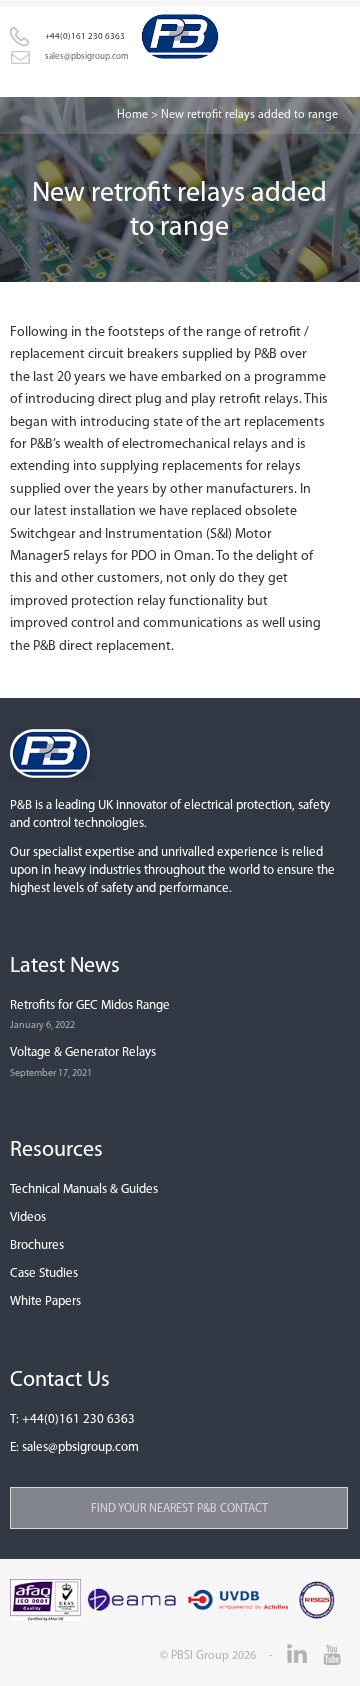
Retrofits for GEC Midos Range (90, 1005)
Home (132, 115)
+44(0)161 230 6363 (78, 1419)
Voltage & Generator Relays (83, 1052)
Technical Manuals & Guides (84, 1189)
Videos (28, 1217)
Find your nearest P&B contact (179, 1509)
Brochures (37, 1245)
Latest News (65, 966)
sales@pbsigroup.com (80, 1447)
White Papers (45, 1301)
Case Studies (44, 1273)
